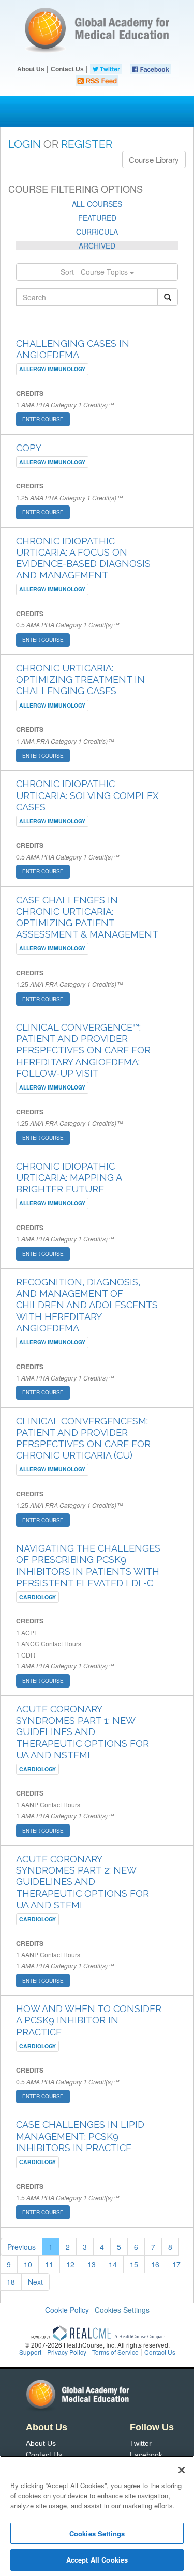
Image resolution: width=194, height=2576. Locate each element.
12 (70, 2264)
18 (11, 2282)
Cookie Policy (67, 2310)
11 (49, 2264)
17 (176, 2264)
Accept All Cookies (97, 2560)
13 (92, 2264)
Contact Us (67, 69)
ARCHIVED (97, 246)
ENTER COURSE (43, 419)
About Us (31, 69)
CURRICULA (97, 232)
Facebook (146, 2455)
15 (134, 2264)
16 (155, 2264)
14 (113, 2264)
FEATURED (97, 218)
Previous (21, 2247)
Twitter (141, 2443)
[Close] (182, 2470)
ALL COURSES (97, 204)
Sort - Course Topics (95, 272)
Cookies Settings (122, 2310)
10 (28, 2264)
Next (35, 2282)
